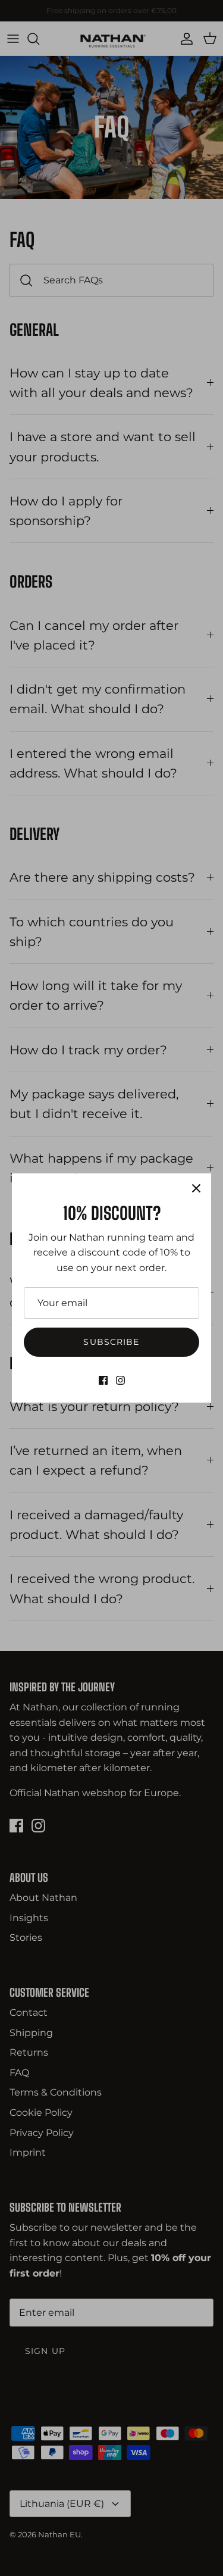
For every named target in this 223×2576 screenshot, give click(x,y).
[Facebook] (103, 1380)
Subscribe (111, 1342)
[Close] (196, 1188)
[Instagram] (120, 1380)
